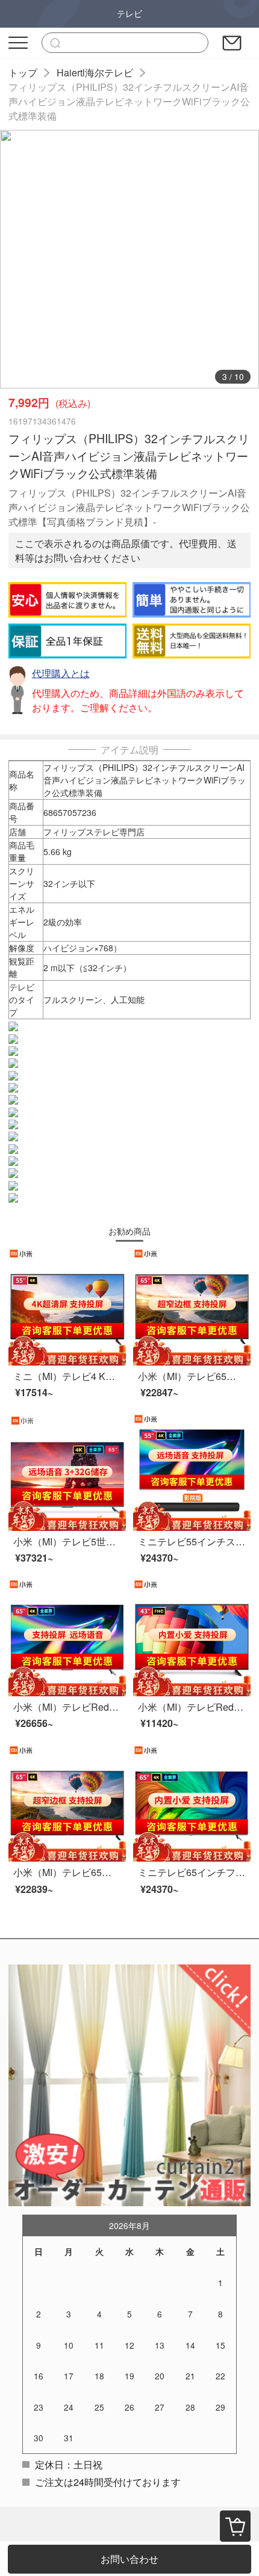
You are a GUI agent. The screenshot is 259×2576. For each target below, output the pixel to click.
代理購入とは (61, 673)
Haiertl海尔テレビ (95, 72)
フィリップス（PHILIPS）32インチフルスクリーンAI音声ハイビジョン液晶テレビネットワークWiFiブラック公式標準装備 (129, 101)
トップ (23, 72)
